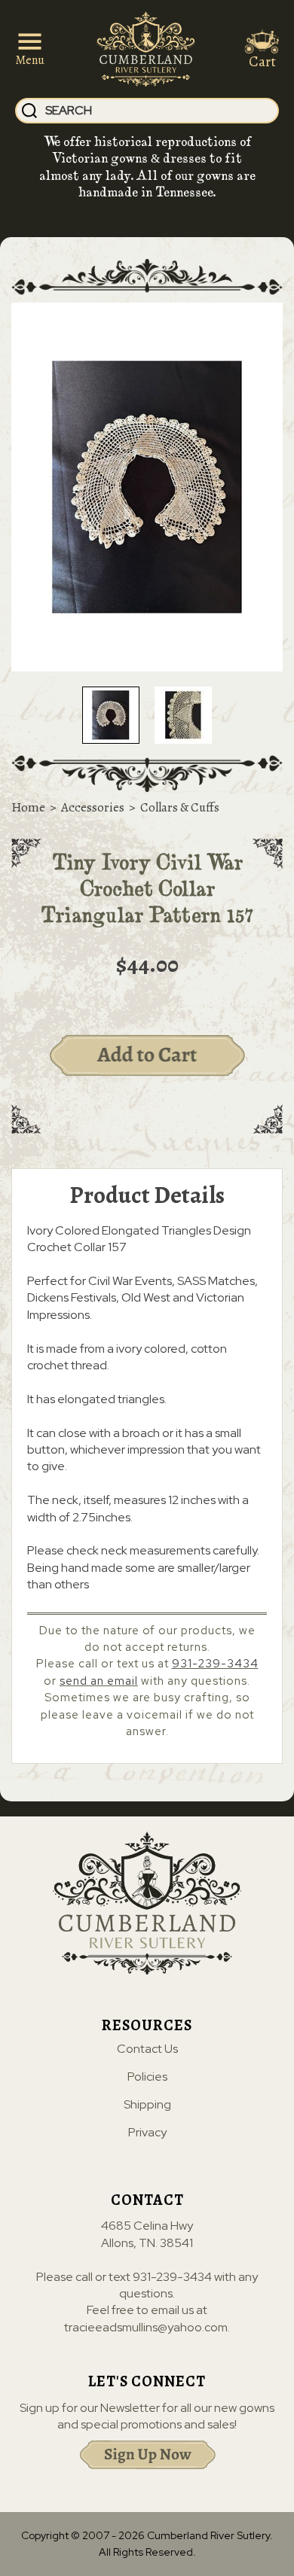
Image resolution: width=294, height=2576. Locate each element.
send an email (99, 1681)
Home (28, 807)
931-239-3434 (215, 1664)
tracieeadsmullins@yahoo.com (146, 2327)
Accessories (93, 807)
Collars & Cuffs (180, 807)
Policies (147, 2077)
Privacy (147, 2133)
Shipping (147, 2105)
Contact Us (147, 2049)
